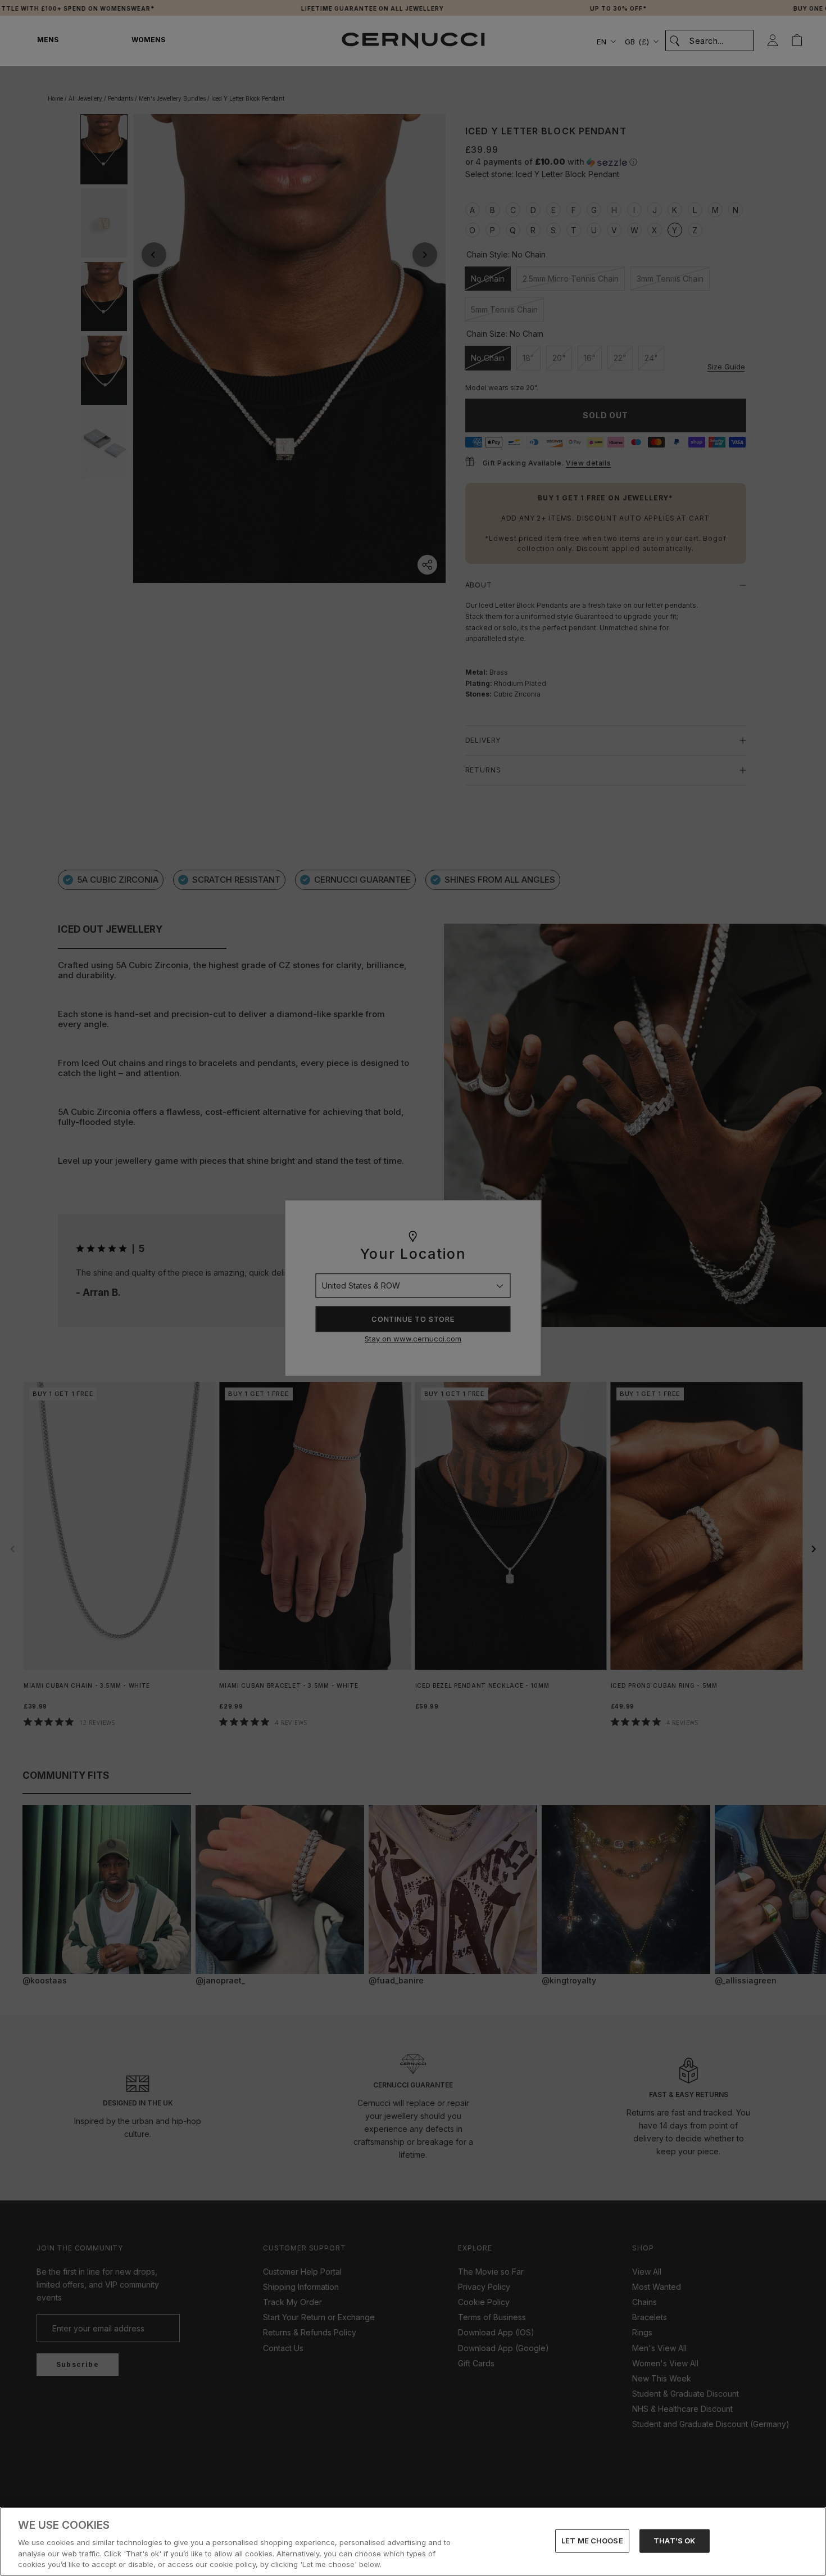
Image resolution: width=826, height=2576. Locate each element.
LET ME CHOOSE (592, 2541)
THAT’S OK (674, 2541)
